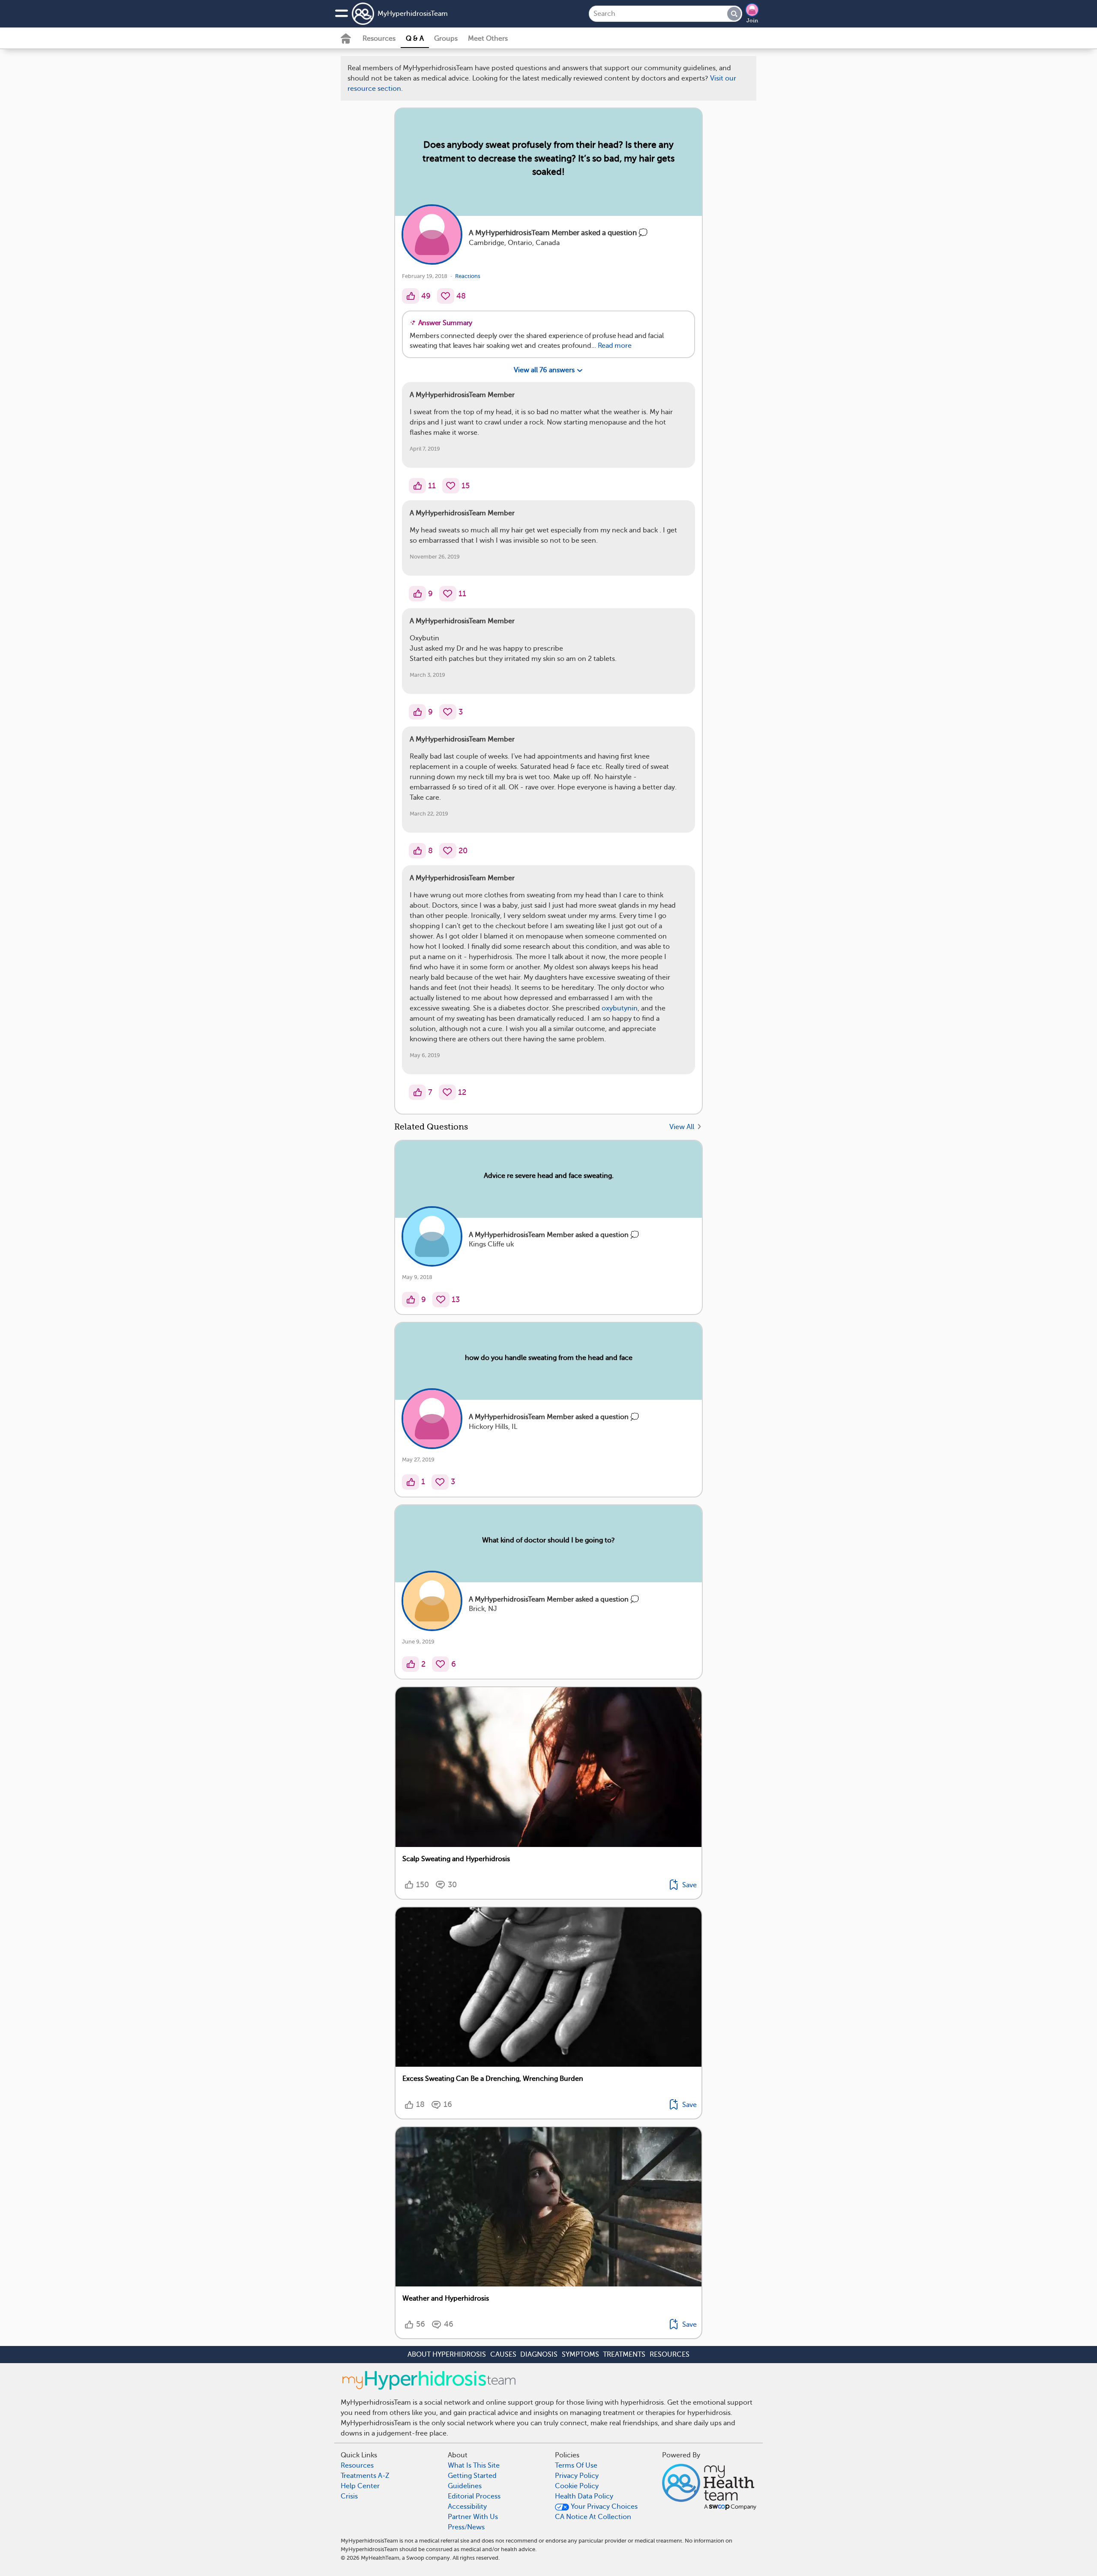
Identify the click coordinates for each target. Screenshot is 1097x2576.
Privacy (524, 756)
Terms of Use (574, 731)
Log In (580, 782)
